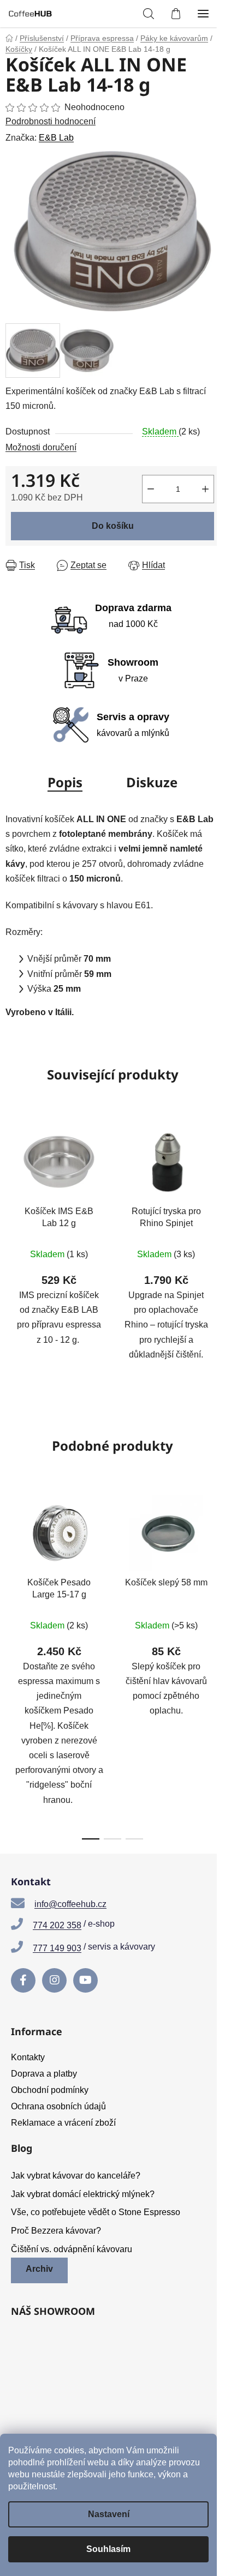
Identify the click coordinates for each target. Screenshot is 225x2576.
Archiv (39, 2269)
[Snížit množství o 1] (151, 489)
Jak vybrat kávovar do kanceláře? (76, 2176)
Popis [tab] (65, 782)
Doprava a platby (44, 2074)
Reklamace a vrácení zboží (63, 2123)
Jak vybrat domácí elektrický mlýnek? (83, 2194)
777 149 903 (57, 1948)
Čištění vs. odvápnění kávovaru (72, 2249)
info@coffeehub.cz (70, 1904)
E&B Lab (56, 138)
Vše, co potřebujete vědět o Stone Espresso (96, 2212)
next (214, 1571)
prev (11, 1571)
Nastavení (109, 2514)
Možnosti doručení (41, 447)
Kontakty (28, 2057)
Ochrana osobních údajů (58, 2106)
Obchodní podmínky (50, 2090)
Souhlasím (108, 2549)
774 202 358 (57, 1925)
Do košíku (113, 526)
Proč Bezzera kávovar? (56, 2231)
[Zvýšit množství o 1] (205, 489)
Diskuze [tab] (152, 782)
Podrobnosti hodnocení (51, 121)
